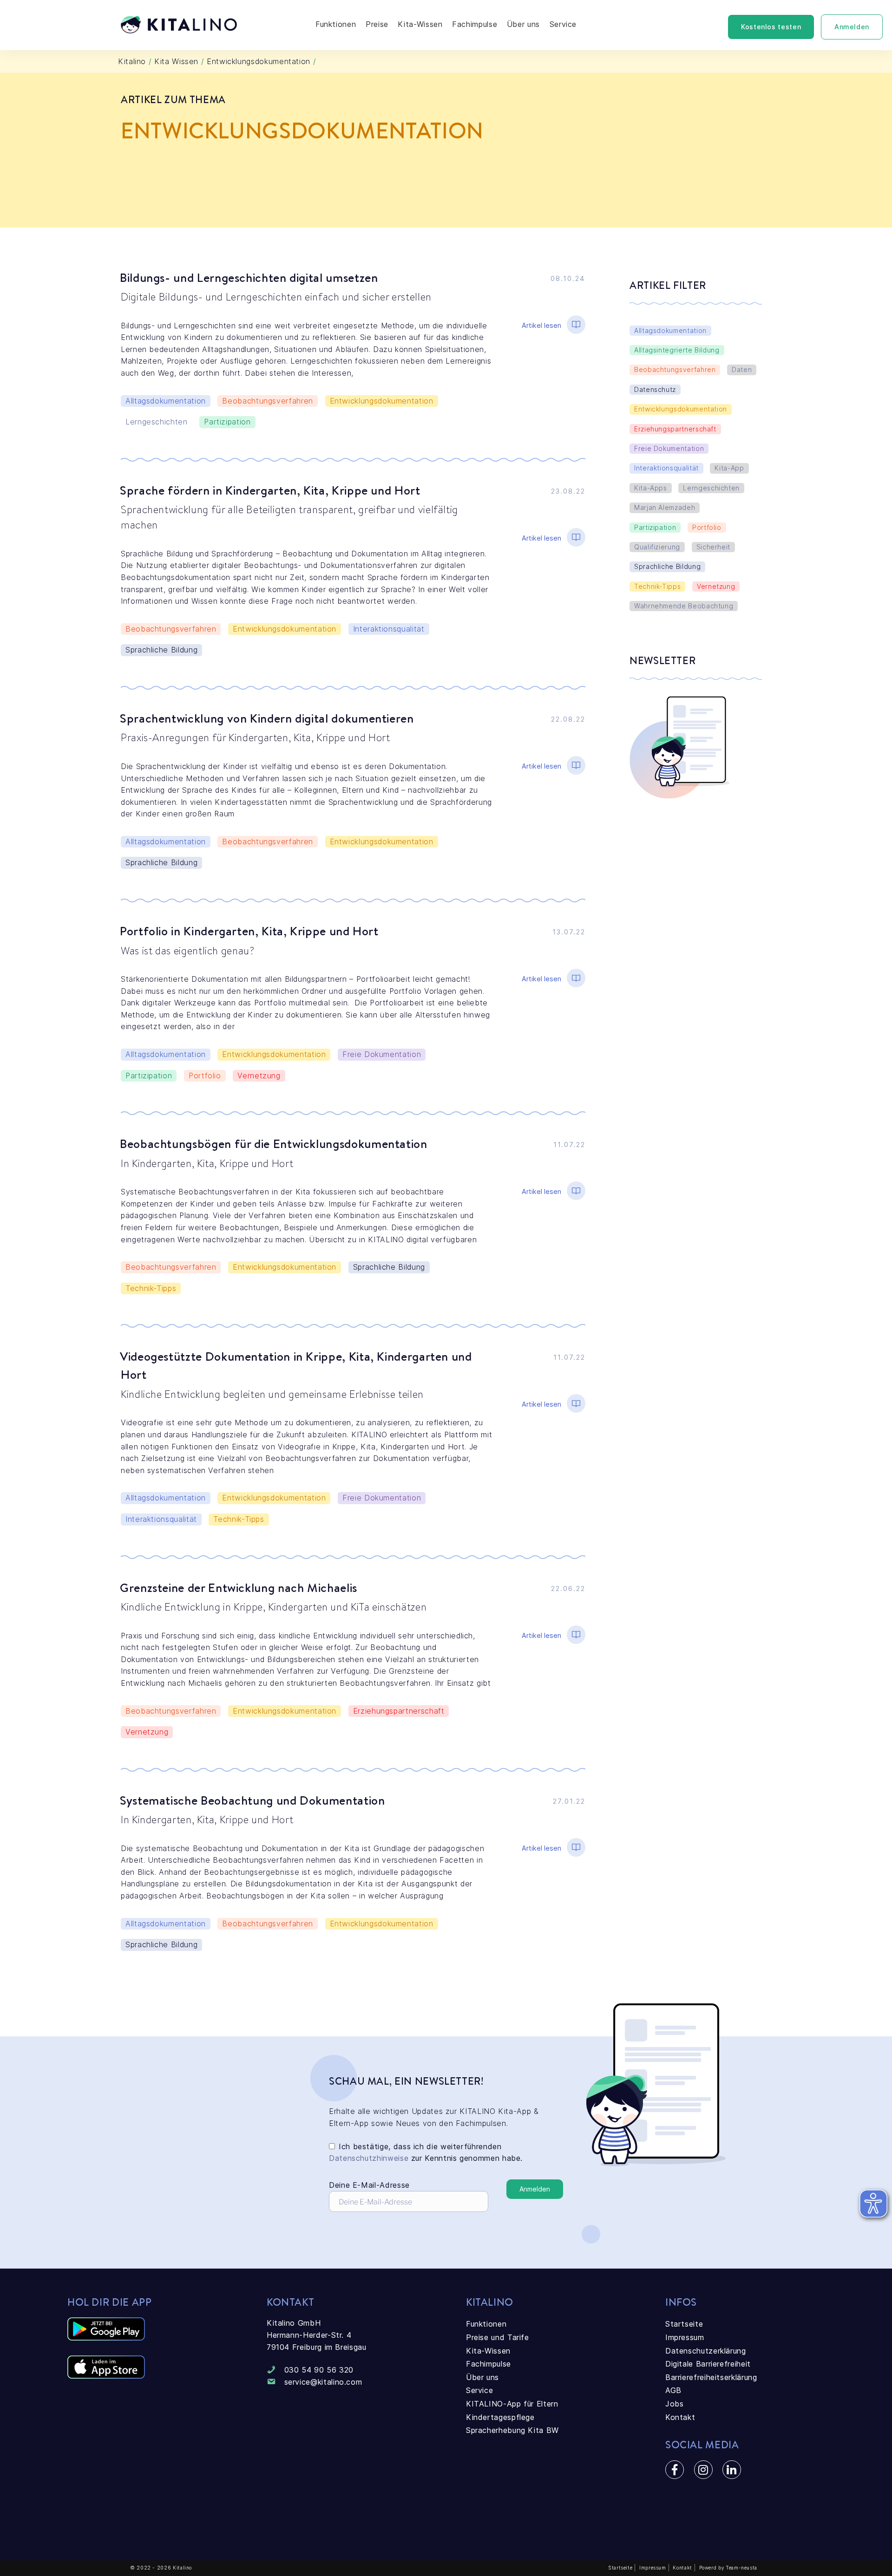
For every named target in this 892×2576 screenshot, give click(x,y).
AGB (673, 2390)
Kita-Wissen (420, 24)
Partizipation (227, 422)
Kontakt (680, 2417)
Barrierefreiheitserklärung (711, 2377)
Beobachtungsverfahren (267, 401)
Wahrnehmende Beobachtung (684, 606)
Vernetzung (259, 1076)
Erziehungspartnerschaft (399, 1711)
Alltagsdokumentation (166, 401)
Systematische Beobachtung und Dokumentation (253, 1800)
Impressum (685, 2337)
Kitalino (132, 61)
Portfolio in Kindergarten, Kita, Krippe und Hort (251, 931)
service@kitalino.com (323, 2382)
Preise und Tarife (498, 2337)
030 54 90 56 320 (319, 2370)
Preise (377, 24)
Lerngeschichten (157, 422)
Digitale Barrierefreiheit (708, 2364)
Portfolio (205, 1076)
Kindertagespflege (500, 2417)
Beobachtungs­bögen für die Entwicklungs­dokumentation (274, 1143)
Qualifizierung (657, 547)
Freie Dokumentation (382, 1054)
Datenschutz (655, 389)
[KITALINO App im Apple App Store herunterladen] (106, 2376)
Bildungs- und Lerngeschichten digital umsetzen (249, 277)
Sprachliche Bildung (161, 650)
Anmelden (852, 27)
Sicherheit (713, 547)
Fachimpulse (475, 24)
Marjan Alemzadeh (665, 507)
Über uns (523, 24)
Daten (742, 369)
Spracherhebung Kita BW (512, 2430)
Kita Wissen (176, 61)
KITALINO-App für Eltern (512, 2404)
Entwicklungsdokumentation (382, 401)
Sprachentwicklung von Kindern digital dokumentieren (267, 718)
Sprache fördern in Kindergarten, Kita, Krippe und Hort (270, 490)
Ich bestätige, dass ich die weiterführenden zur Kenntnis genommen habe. (426, 2152)
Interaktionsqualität (389, 629)
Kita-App (729, 468)
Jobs (675, 2404)
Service (563, 24)
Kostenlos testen (771, 27)
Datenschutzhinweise (369, 2158)
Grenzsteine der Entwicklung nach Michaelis (239, 1587)
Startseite (684, 2324)
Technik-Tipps (151, 1288)
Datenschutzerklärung (706, 2351)
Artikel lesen (541, 325)
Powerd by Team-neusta (728, 2568)
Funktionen (336, 24)
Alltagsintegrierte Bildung (677, 350)
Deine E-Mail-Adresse (369, 2185)
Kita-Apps (651, 488)
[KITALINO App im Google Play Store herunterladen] (106, 2338)
